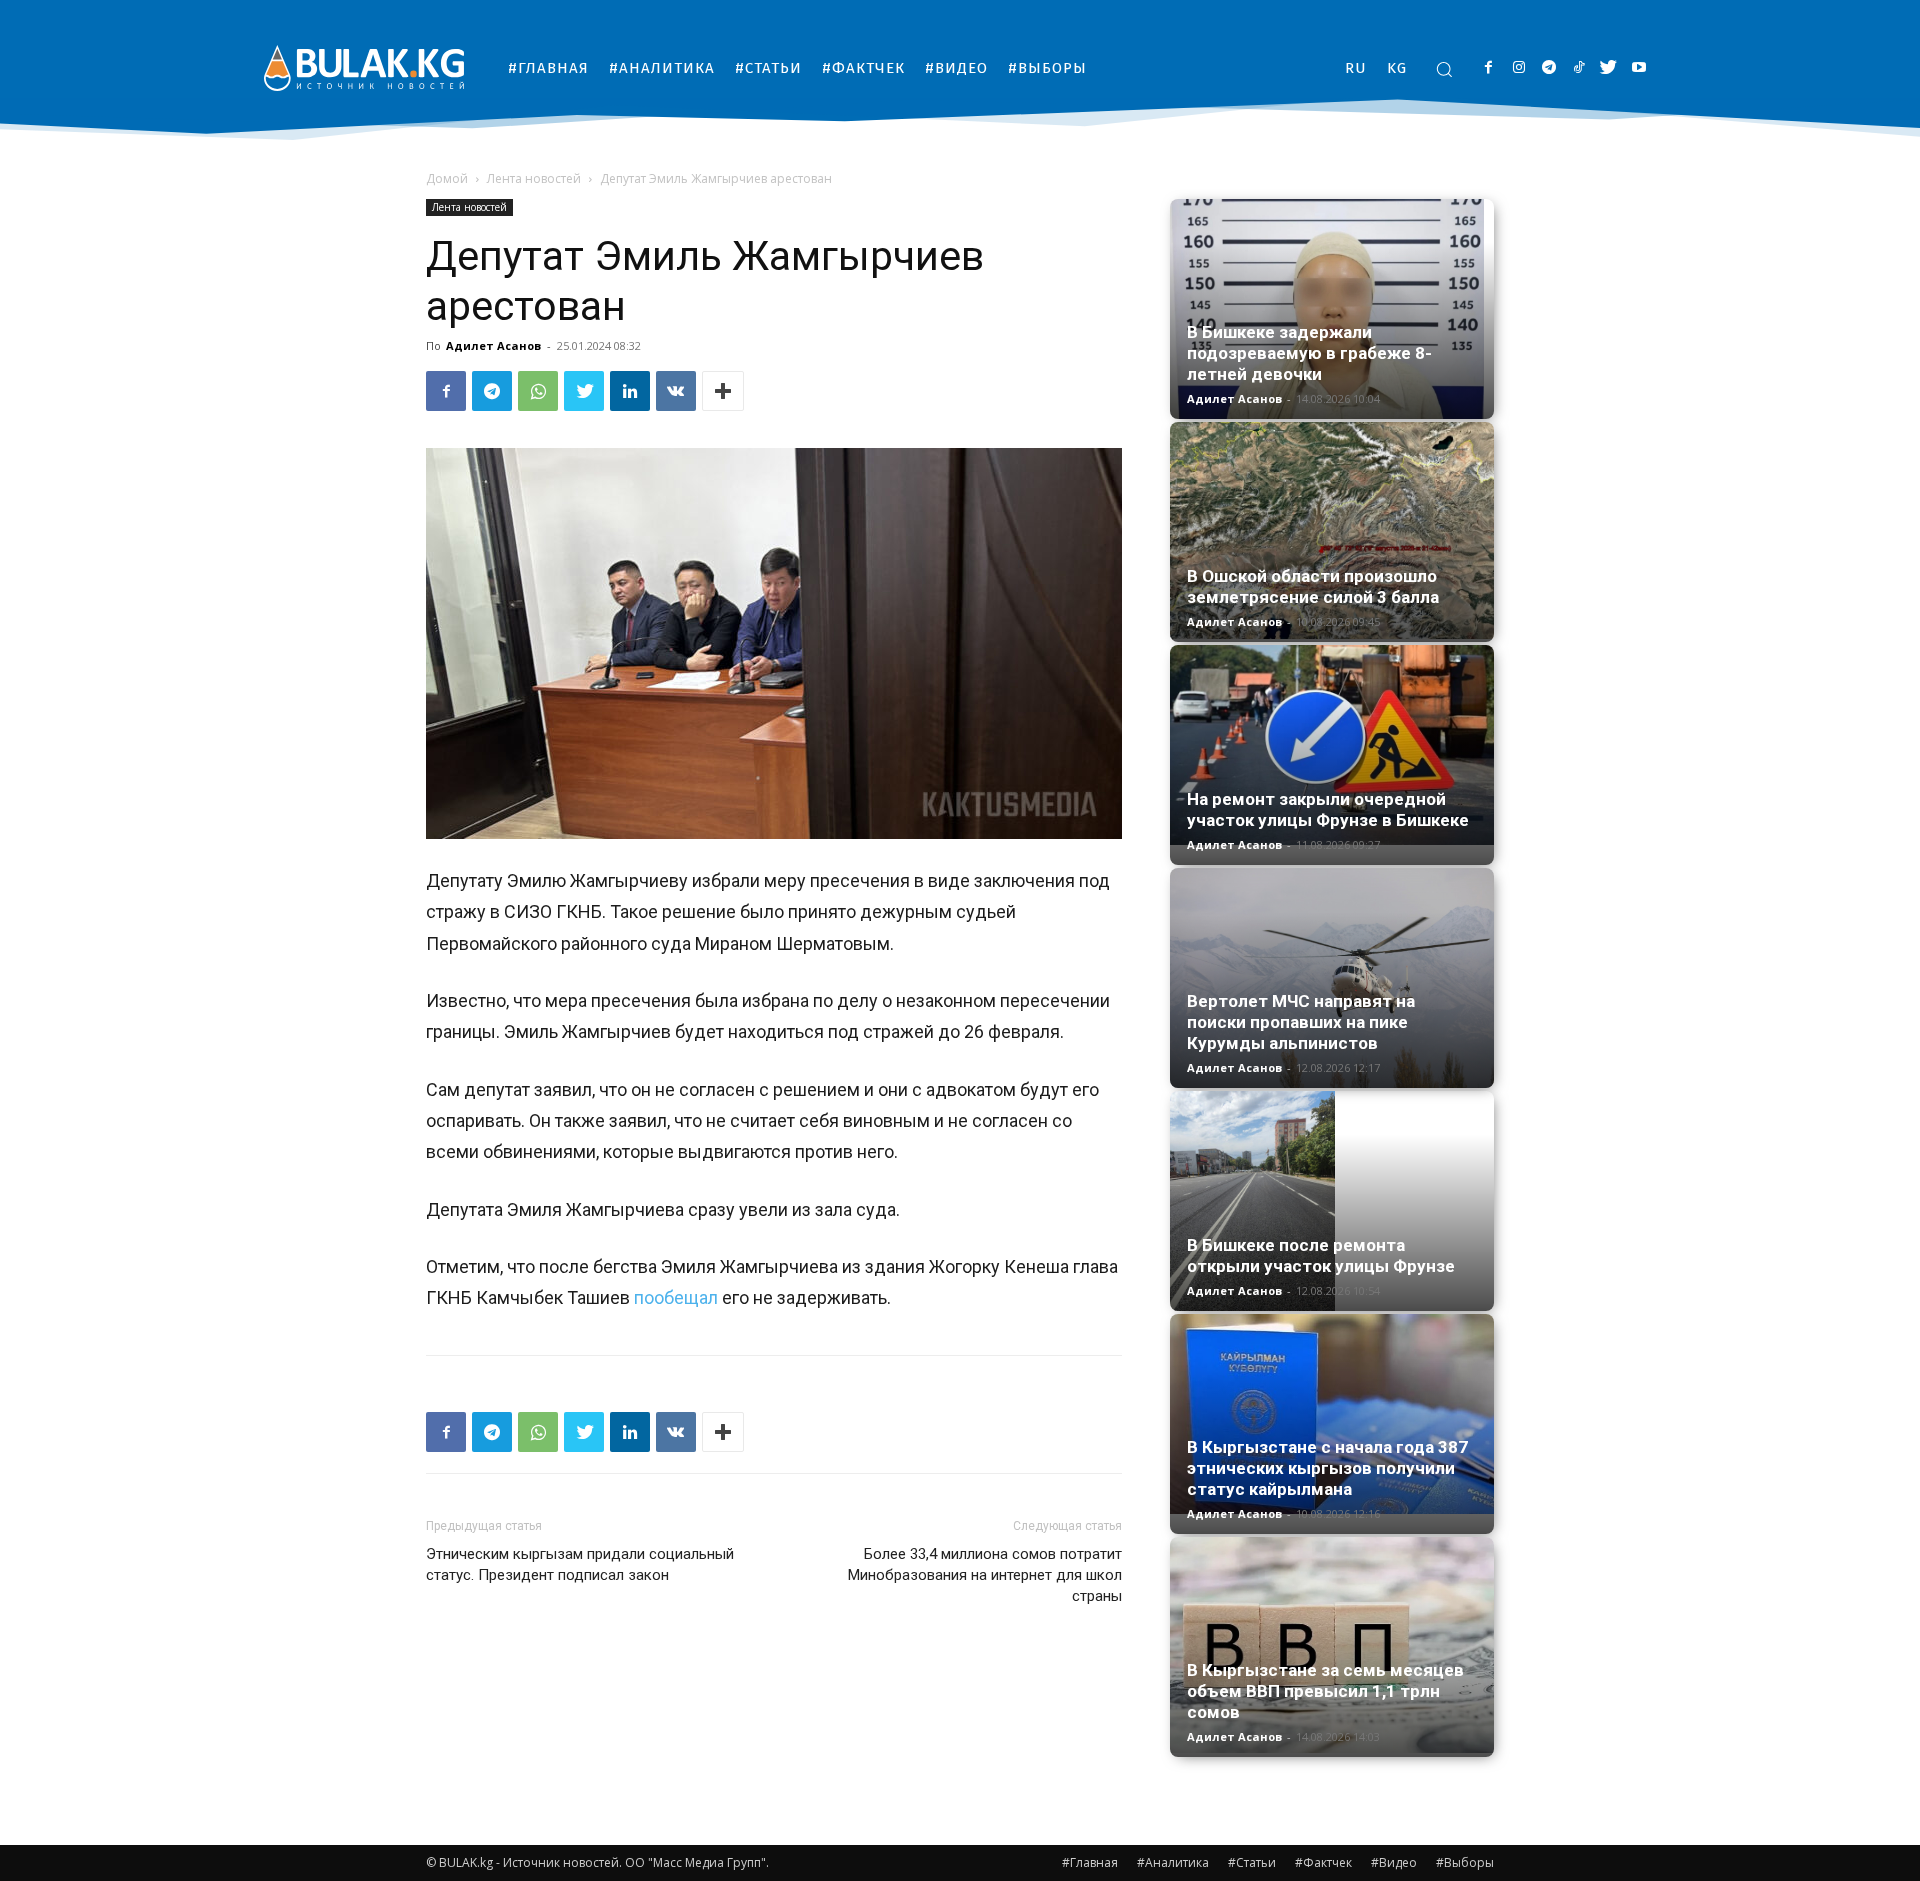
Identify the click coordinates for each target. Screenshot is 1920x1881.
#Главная (1090, 1862)
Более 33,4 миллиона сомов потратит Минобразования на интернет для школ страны (985, 1575)
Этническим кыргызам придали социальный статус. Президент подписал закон (580, 1564)
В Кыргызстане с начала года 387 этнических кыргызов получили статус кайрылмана (1327, 1468)
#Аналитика (1173, 1862)
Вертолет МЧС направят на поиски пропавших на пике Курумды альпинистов (1301, 1022)
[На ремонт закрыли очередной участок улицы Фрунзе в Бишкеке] (1332, 745)
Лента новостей (534, 178)
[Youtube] (1638, 68)
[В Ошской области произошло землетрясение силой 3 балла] (1332, 530)
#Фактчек (1323, 1862)
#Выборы (1465, 1862)
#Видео (1394, 1862)
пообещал (676, 1297)
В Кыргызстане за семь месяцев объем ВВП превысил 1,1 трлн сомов (1325, 1691)
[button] (1444, 69)
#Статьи (1252, 1862)
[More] (723, 391)
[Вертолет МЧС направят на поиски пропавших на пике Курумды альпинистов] (1332, 978)
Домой (447, 178)
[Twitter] (1608, 68)
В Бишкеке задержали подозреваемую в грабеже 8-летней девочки (1309, 353)
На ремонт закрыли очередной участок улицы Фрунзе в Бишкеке (1328, 809)
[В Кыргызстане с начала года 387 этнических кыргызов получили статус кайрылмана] (1332, 1414)
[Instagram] (1518, 68)
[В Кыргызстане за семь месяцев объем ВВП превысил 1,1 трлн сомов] (1332, 1645)
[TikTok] (1578, 68)
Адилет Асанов (493, 345)
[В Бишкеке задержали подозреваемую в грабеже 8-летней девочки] (1332, 309)
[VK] (676, 391)
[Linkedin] (630, 391)
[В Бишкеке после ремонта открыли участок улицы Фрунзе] (1332, 1201)
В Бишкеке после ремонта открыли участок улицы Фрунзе (1321, 1255)
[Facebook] (1488, 68)
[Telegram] (1548, 68)
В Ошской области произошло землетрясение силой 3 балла (1313, 586)
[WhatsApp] (538, 391)
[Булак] (364, 67)
